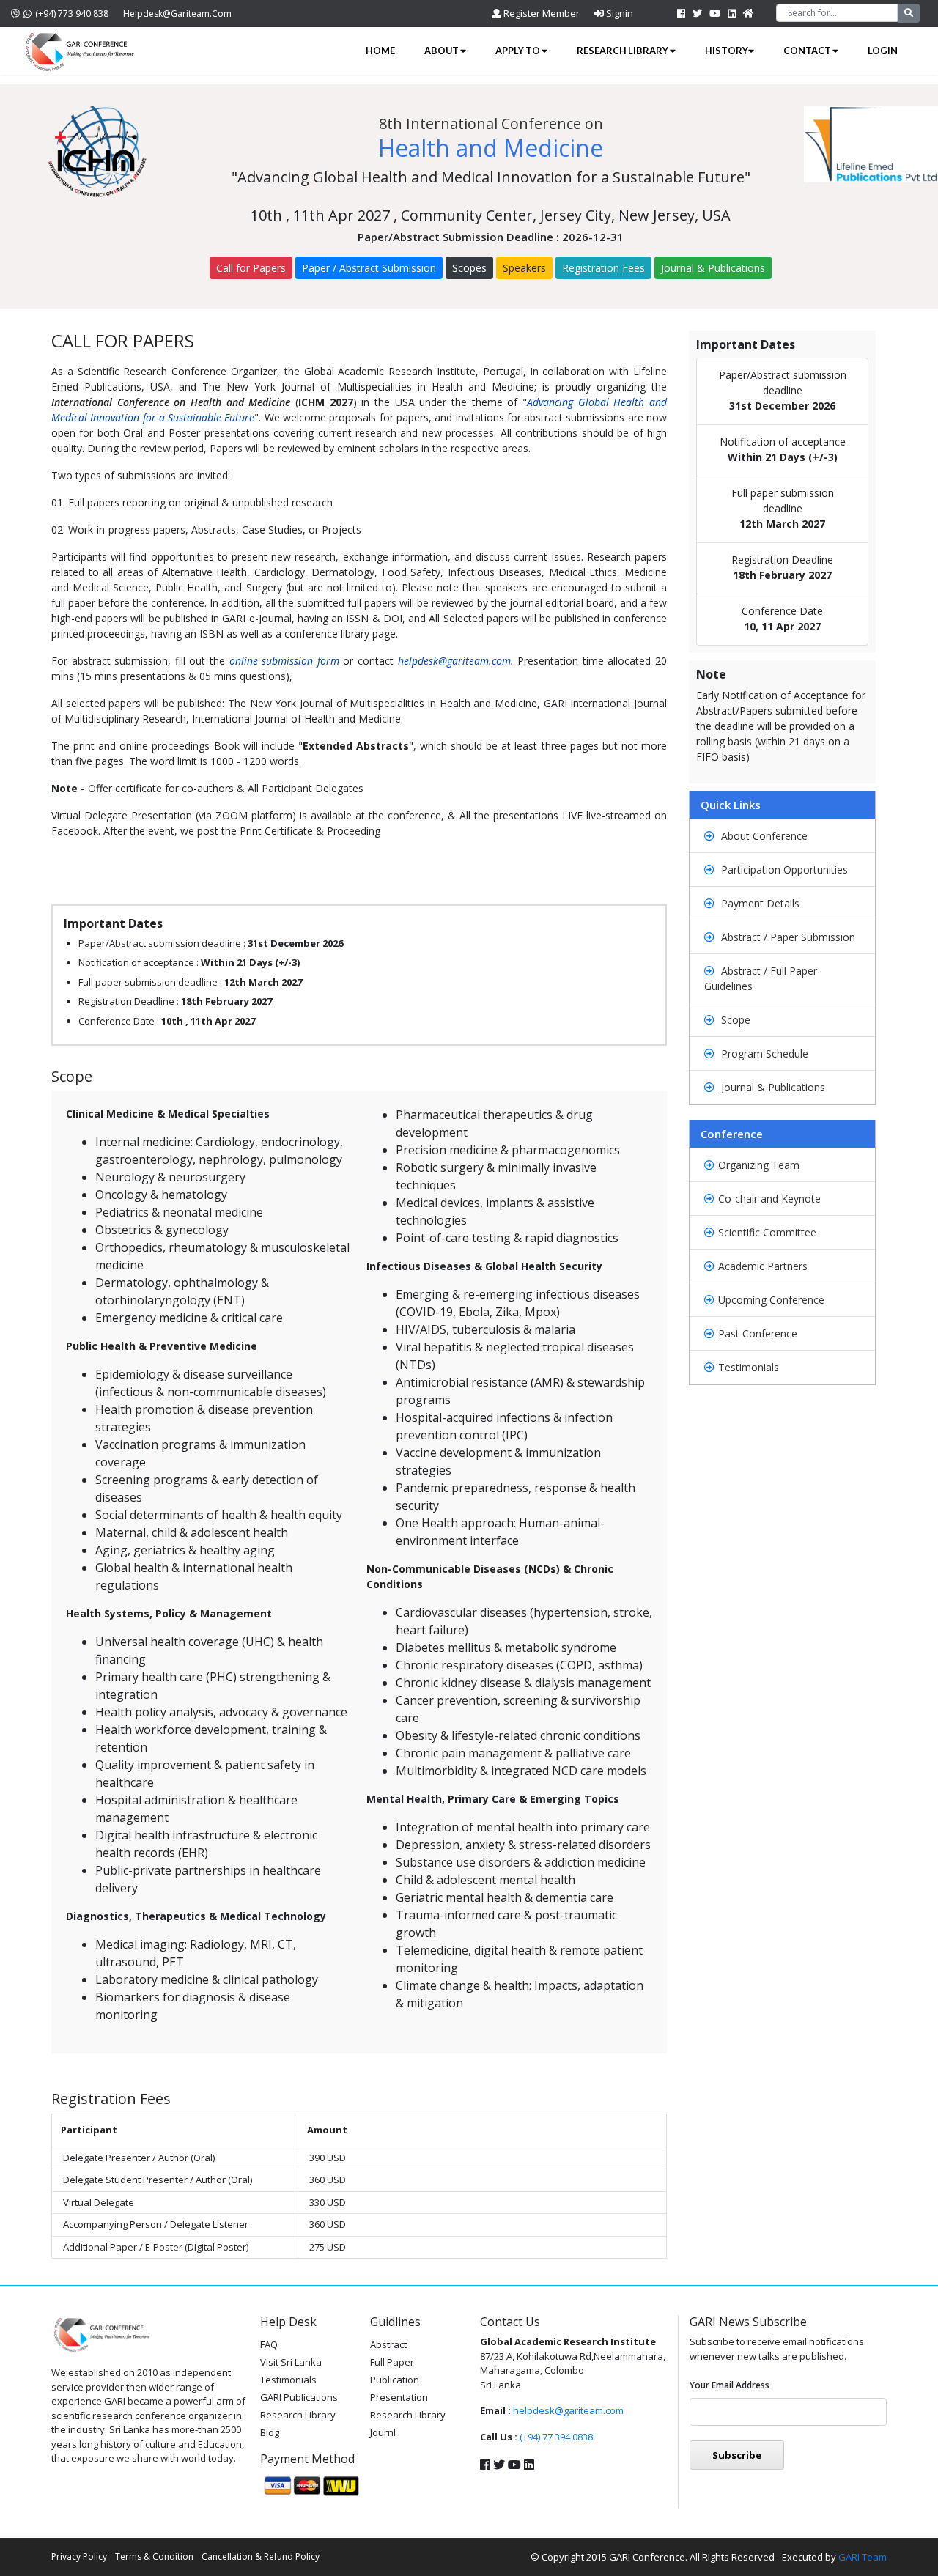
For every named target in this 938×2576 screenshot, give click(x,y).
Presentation (399, 2397)
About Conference (763, 836)
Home (380, 51)
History (727, 51)
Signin (618, 13)
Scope (734, 1020)
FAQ (269, 2344)
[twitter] (697, 13)
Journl (383, 2432)
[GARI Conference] (81, 51)
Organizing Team (759, 1165)
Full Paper (392, 2362)
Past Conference (758, 1333)
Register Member (540, 13)
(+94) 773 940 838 (72, 14)
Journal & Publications (713, 268)
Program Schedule (763, 1053)
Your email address (730, 2385)
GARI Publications (299, 2397)
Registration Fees (603, 268)
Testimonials (749, 1367)
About (442, 51)
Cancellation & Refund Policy (261, 2557)
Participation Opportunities (783, 870)
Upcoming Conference (771, 1300)
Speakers (524, 268)
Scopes (469, 268)
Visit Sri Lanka (291, 2362)
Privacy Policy (79, 2557)
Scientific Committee (767, 1232)
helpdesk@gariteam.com (177, 14)
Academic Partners (763, 1266)
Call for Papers (251, 268)
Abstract (388, 2344)
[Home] (749, 13)
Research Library (623, 51)
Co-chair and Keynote (769, 1199)
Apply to (518, 51)
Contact (808, 51)
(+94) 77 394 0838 (556, 2437)
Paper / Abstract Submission (369, 268)
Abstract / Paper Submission (787, 937)
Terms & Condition (154, 2557)
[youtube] (715, 13)
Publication (395, 2380)
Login (883, 51)
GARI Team (863, 2557)
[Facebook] (681, 13)
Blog (270, 2432)
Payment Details (759, 903)
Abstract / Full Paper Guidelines (761, 978)
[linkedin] (732, 13)
